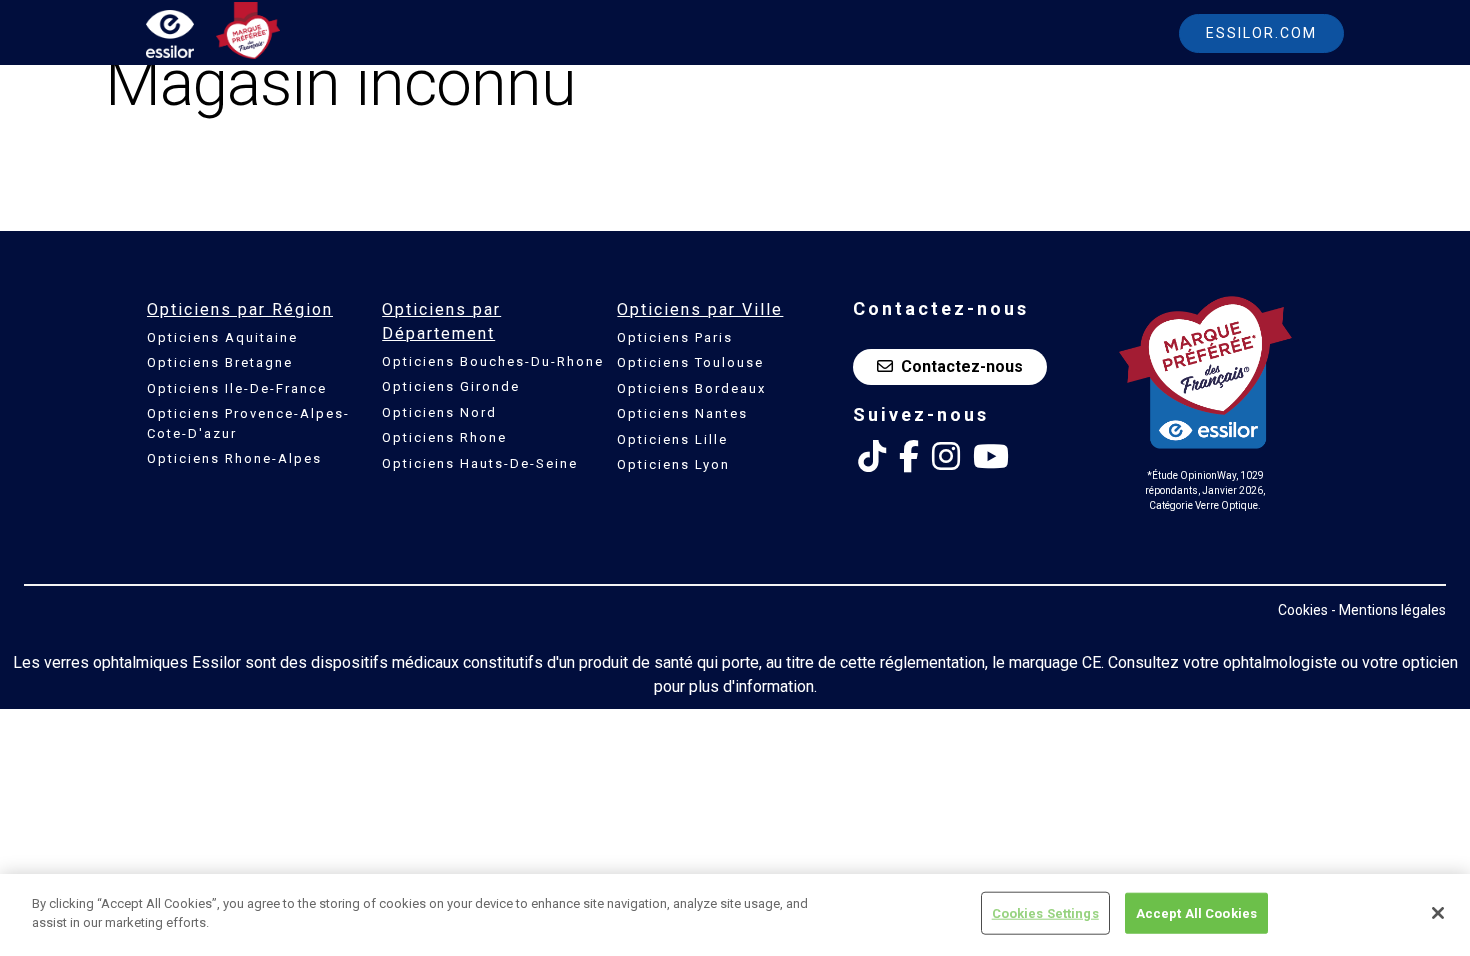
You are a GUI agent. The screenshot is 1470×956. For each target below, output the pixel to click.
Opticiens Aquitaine (222, 337)
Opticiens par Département (441, 321)
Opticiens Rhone (444, 437)
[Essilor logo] (191, 37)
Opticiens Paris (675, 337)
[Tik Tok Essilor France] (872, 457)
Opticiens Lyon (673, 464)
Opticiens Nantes (682, 413)
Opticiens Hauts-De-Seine (480, 463)
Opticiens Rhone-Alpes (234, 458)
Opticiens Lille (672, 439)
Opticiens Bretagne (220, 362)
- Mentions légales (1388, 610)
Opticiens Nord (439, 412)
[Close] (1438, 913)
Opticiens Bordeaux (691, 388)
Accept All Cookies (1196, 913)
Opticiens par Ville (700, 309)
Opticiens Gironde (451, 386)
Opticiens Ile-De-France (237, 388)
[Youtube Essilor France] (991, 457)
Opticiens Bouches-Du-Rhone (493, 361)
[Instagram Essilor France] (946, 457)
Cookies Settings (1045, 913)
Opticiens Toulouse (690, 362)
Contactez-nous (962, 366)
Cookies (1303, 610)
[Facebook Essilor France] (909, 457)
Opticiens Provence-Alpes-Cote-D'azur (248, 423)
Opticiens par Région (240, 309)
